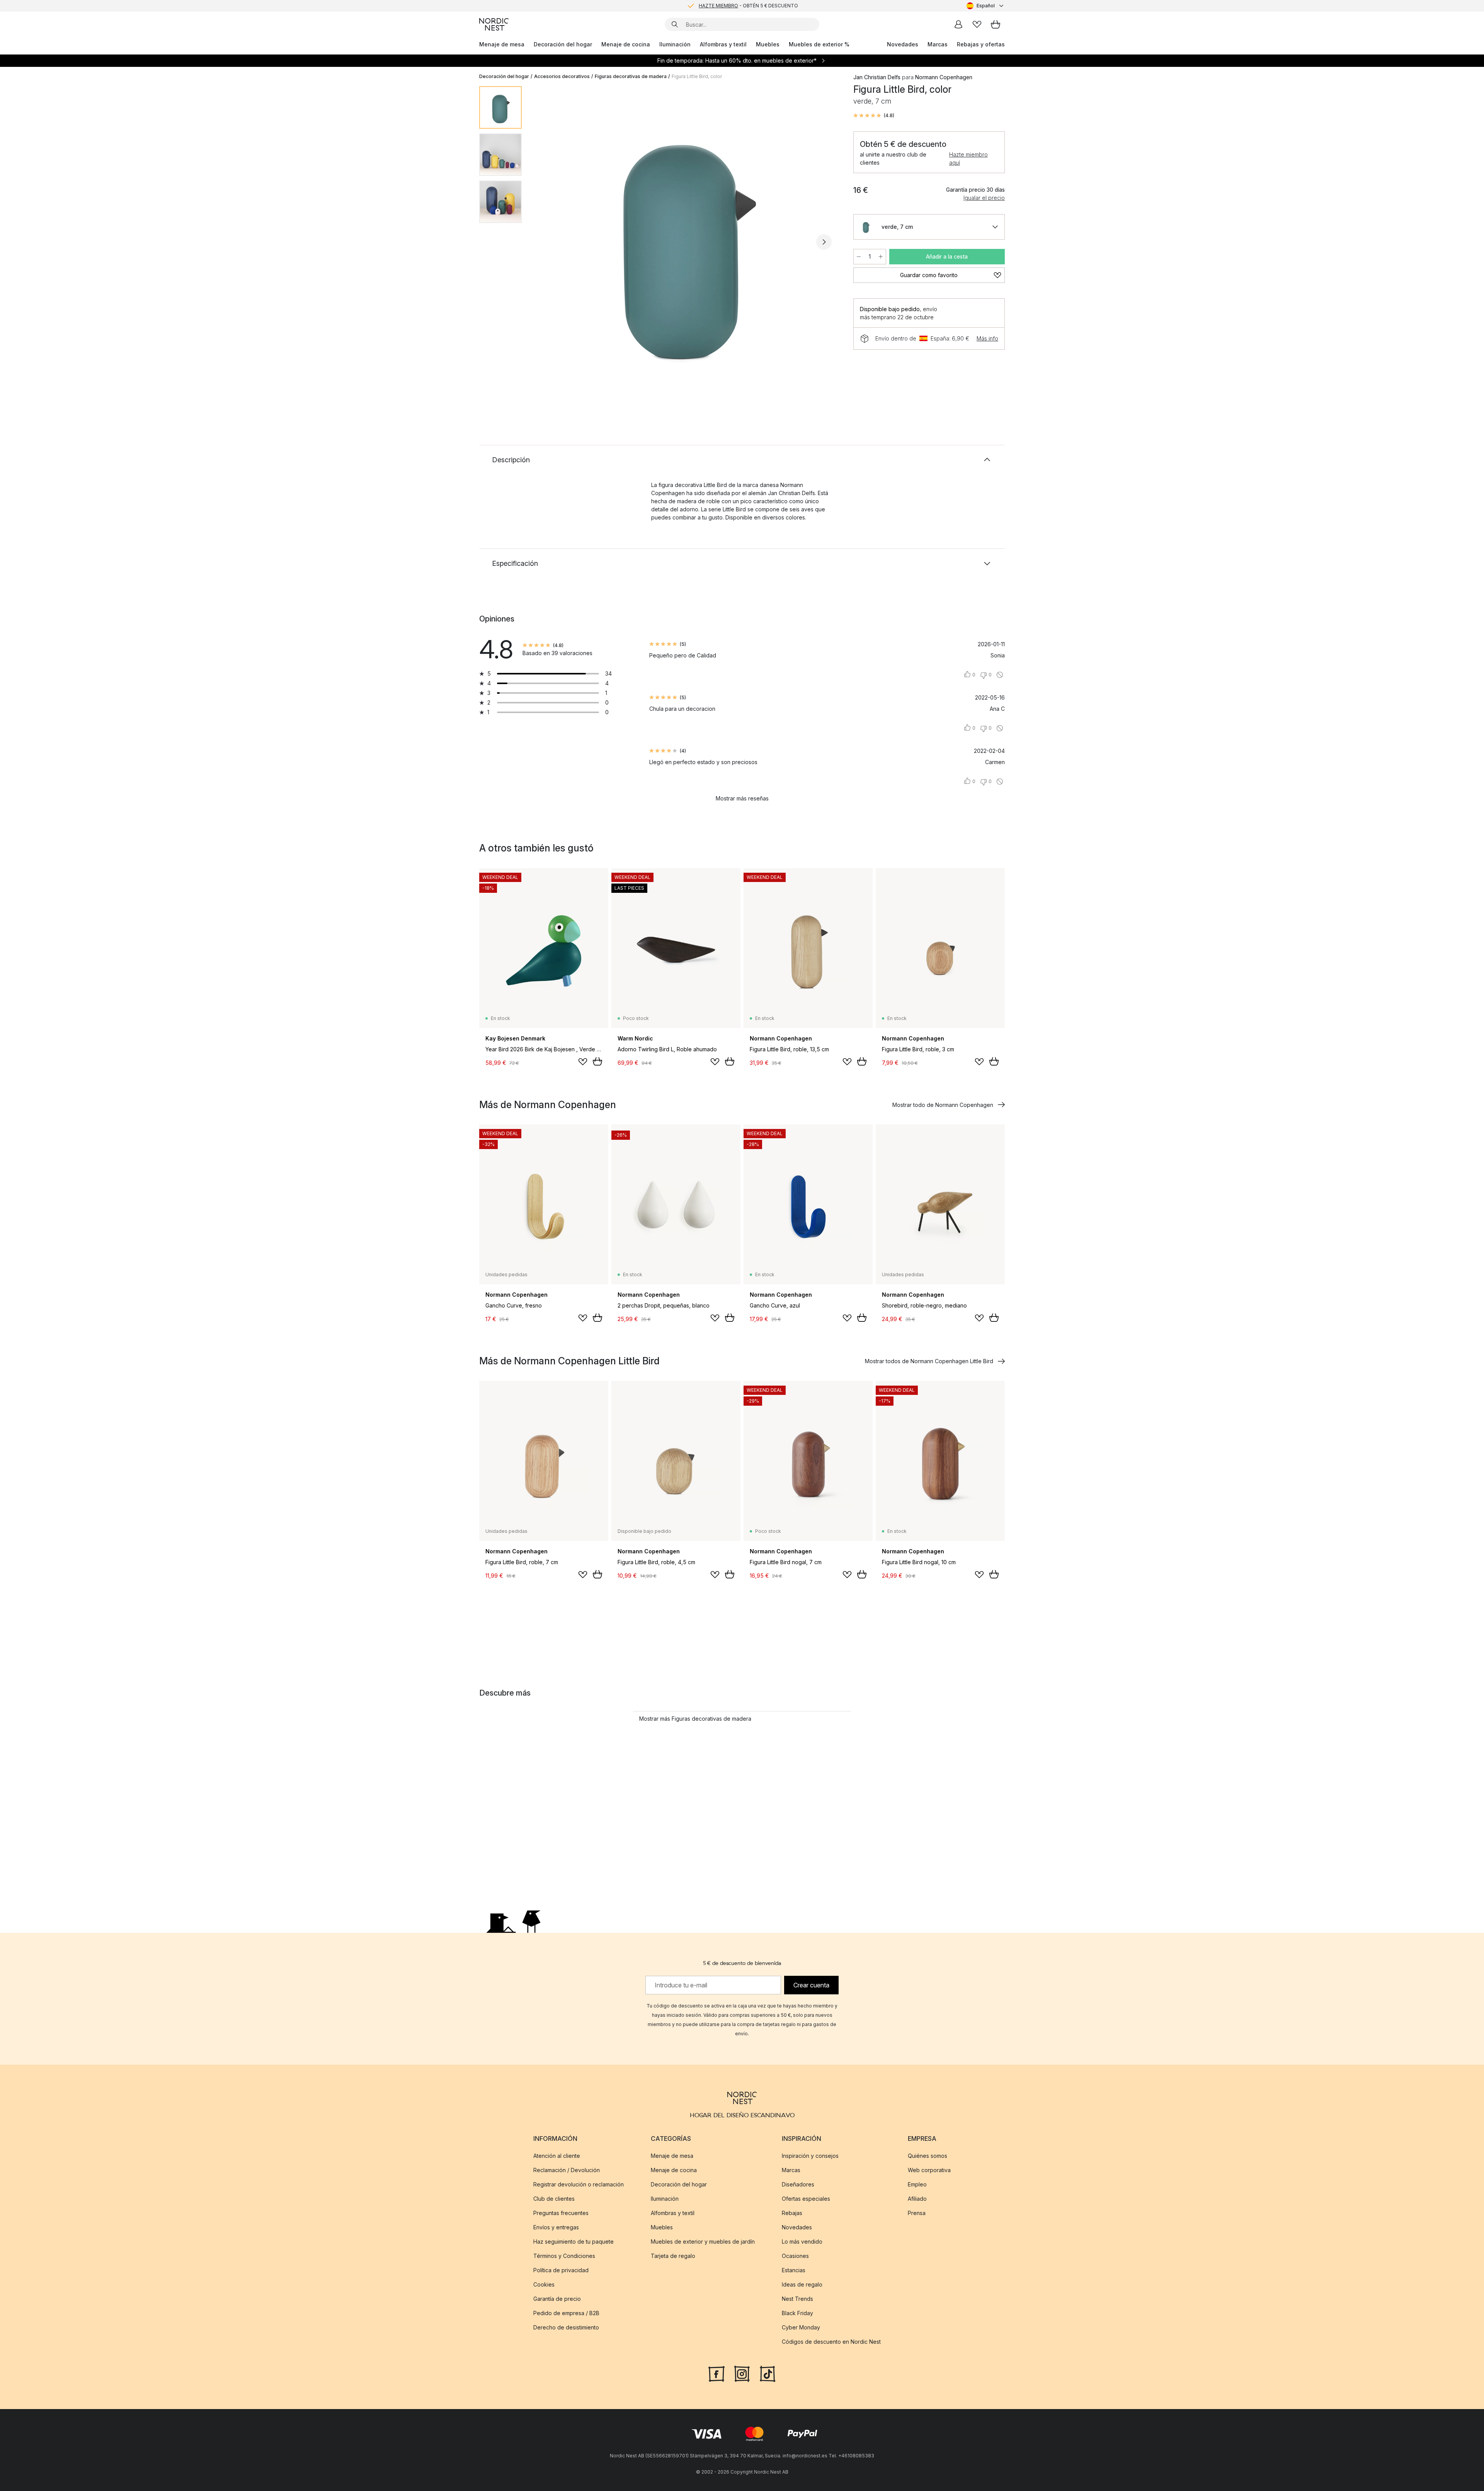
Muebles (768, 44)
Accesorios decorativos (562, 76)
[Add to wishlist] (583, 1062)
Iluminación (675, 44)
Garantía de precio (557, 2298)
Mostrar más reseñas (742, 798)
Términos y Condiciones (564, 2255)
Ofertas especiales (806, 2198)
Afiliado (917, 2198)
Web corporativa (929, 2170)
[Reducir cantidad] (859, 257)
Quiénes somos (927, 2155)
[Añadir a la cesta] (597, 1061)
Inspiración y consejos (810, 2155)
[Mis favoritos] (977, 24)
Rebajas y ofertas (981, 44)
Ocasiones (795, 2255)
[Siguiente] (824, 242)
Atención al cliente (557, 2155)
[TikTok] (768, 2373)
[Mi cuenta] (958, 24)
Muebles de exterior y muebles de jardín (703, 2241)
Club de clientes (554, 2198)
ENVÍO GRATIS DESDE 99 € (748, 6)
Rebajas (792, 2213)
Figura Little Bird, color (697, 76)
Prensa (917, 2213)
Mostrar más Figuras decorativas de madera (695, 1719)
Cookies (544, 2284)
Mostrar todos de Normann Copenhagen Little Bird (929, 1361)
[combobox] (986, 6)
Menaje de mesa (502, 44)
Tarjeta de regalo (673, 2255)
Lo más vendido (802, 2241)
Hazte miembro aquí (968, 158)
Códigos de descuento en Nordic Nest (831, 2341)
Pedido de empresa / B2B (566, 2313)
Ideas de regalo (802, 2284)
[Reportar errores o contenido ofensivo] (1000, 675)
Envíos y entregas (556, 2227)
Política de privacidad (561, 2270)
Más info (987, 338)
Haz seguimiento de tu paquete (574, 2241)
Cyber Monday (801, 2327)
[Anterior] (548, 242)
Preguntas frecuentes (561, 2213)
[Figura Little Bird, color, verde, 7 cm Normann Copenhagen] (686, 241)
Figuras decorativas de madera (631, 76)
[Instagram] (742, 2373)
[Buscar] (675, 24)
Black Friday (797, 2313)
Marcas (938, 44)
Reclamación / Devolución (567, 2170)
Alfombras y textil (723, 44)
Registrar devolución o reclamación (579, 2184)
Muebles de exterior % (819, 44)
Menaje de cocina (626, 44)
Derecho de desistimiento (566, 2327)
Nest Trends (797, 2298)
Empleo (917, 2184)
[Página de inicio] (494, 24)
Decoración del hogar (563, 44)
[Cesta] (996, 24)
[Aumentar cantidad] (881, 257)
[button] (874, 116)
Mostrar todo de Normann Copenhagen (943, 1105)
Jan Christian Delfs (877, 77)
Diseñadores (798, 2184)
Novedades (903, 44)
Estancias (794, 2270)
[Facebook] (716, 2373)
